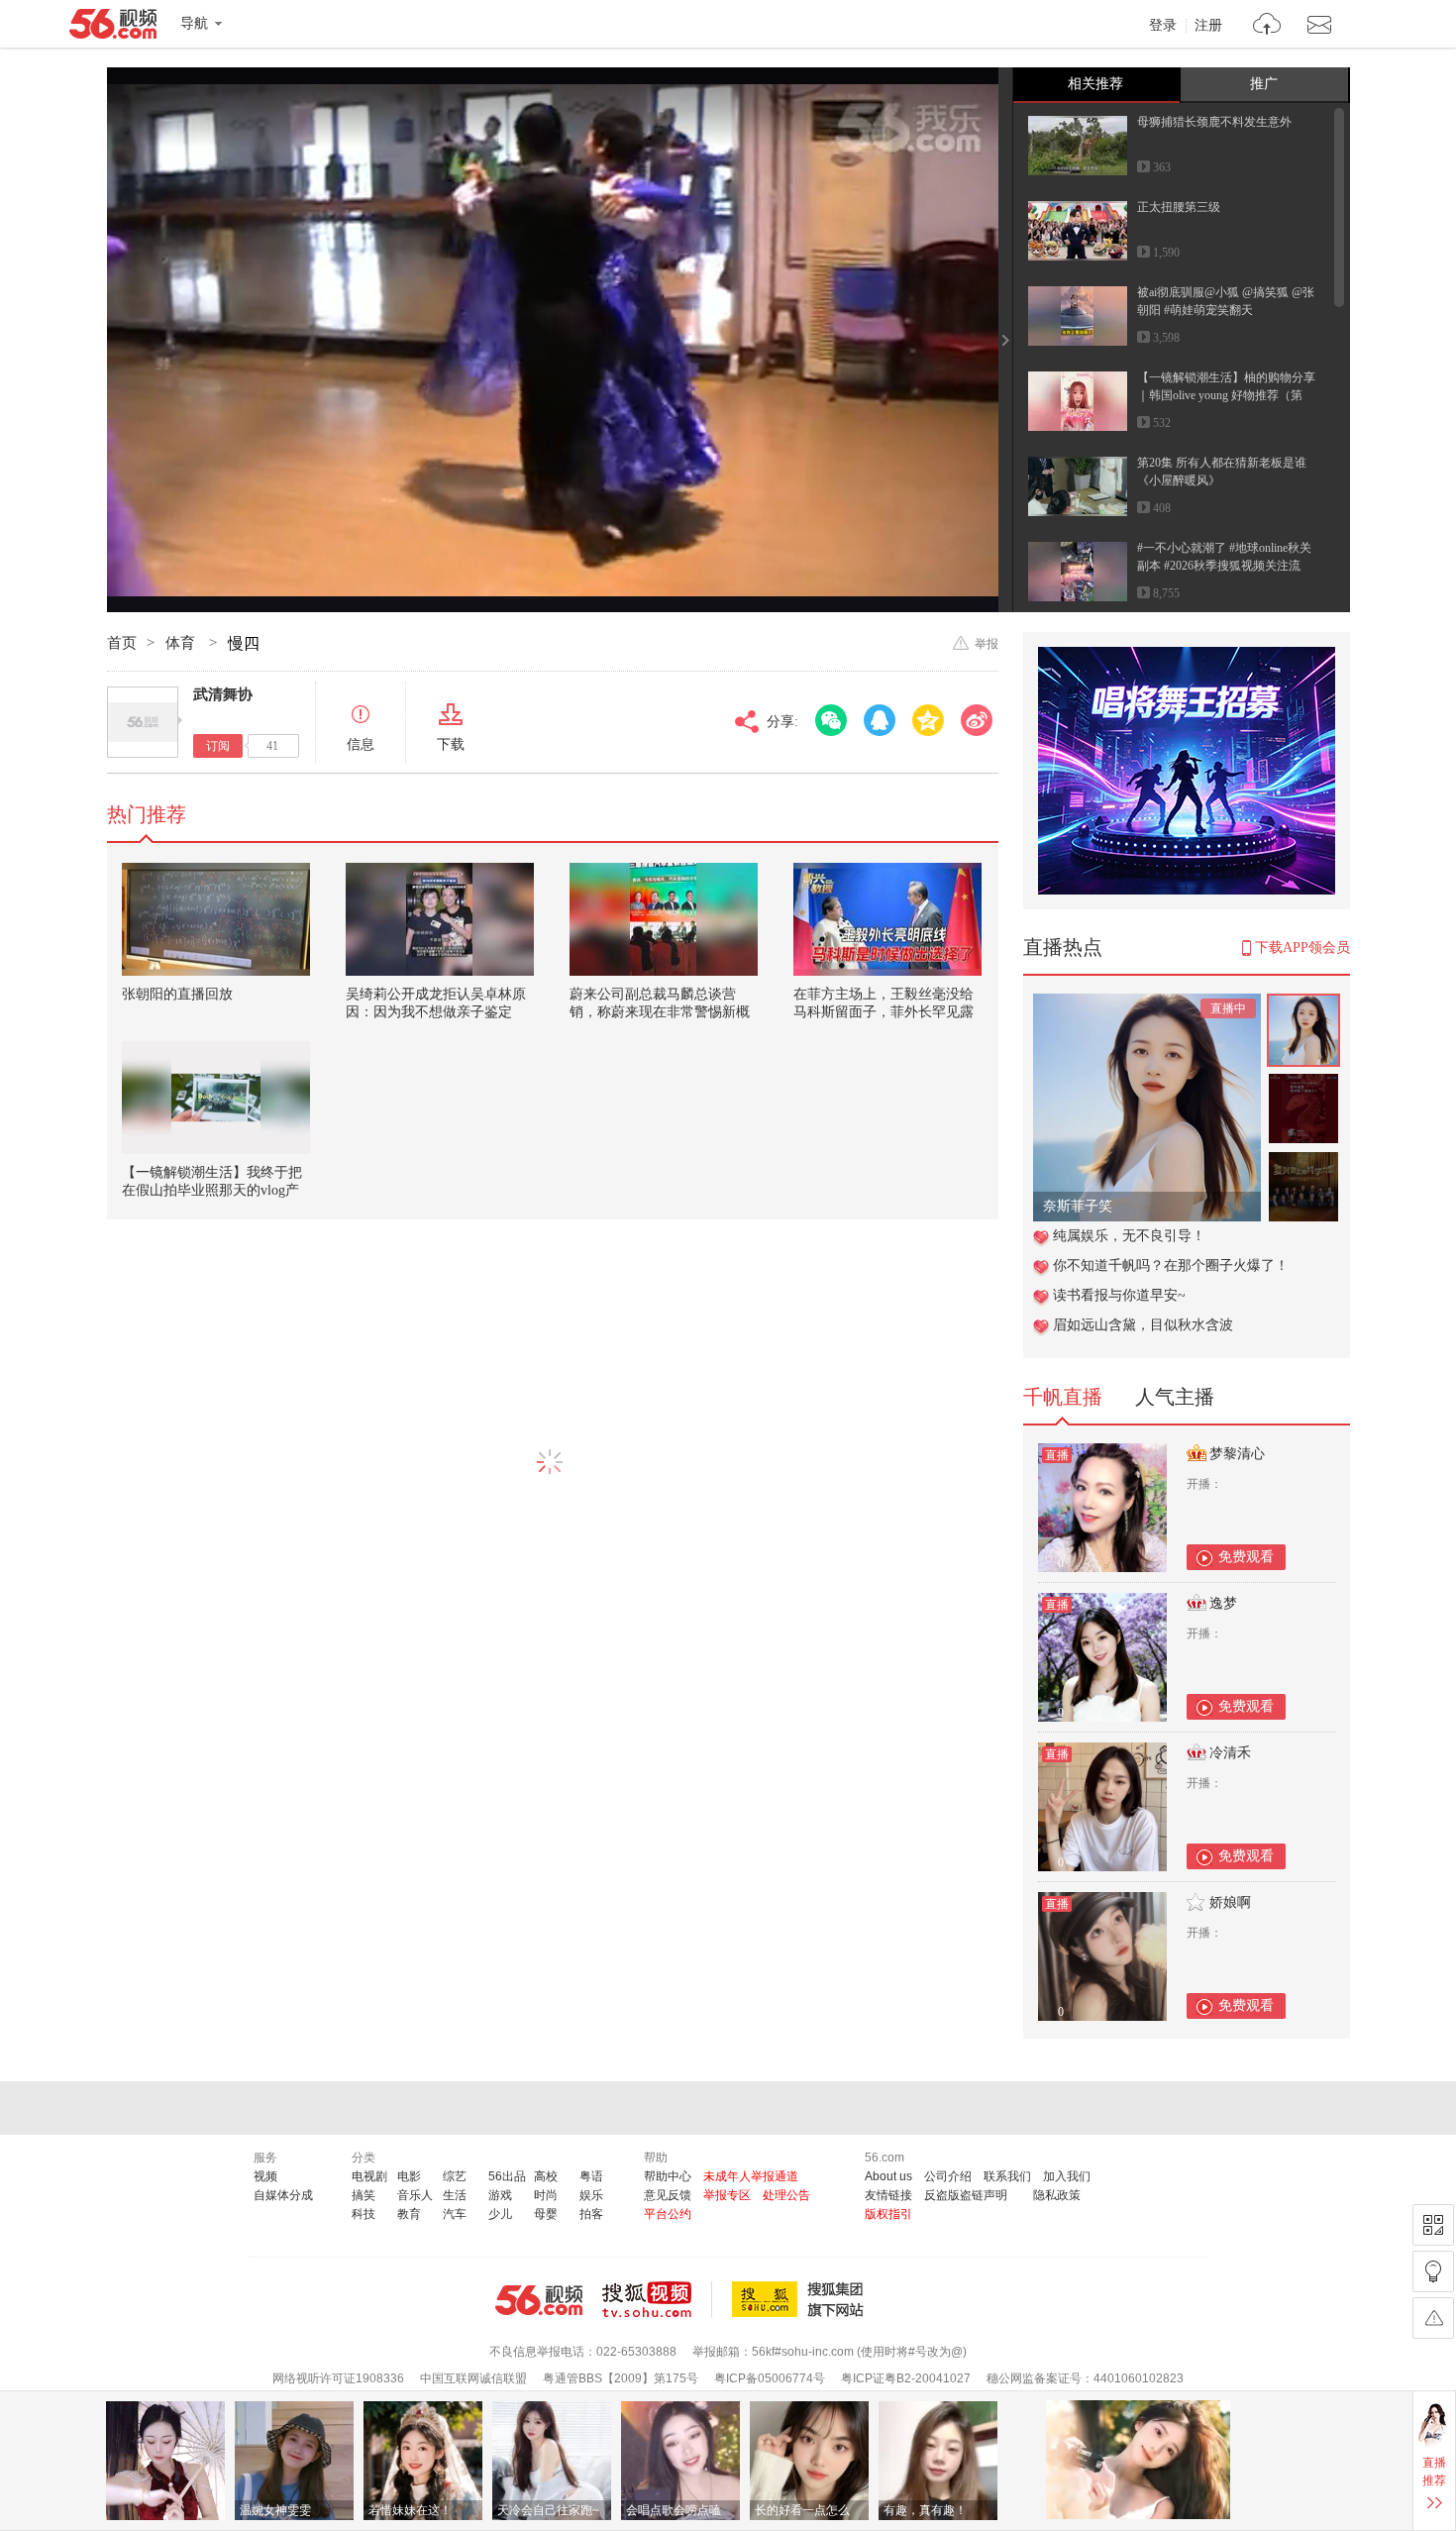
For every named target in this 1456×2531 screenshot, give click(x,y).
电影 (409, 2176)
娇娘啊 (1230, 1902)
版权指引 (888, 2214)
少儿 (500, 2214)
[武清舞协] (143, 722)
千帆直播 (1063, 1397)
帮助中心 (668, 2176)
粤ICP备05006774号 (770, 2378)
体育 (182, 643)
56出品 (507, 2176)
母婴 (546, 2214)
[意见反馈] (1433, 2318)
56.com (113, 28)
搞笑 (364, 2195)
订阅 (218, 746)
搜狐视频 (657, 2299)
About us (888, 2176)
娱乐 (591, 2195)
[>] (1267, 26)
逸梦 (1223, 1603)
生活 (455, 2195)
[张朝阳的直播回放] (216, 919)
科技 (364, 2214)
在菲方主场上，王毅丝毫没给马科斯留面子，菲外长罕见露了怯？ (884, 1012)
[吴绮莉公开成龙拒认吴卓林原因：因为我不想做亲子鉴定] (440, 919)
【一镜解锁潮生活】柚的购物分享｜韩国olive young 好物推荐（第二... (1226, 395)
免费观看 (1246, 1557)
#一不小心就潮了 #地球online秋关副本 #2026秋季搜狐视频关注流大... (1224, 566)
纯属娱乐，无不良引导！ (1129, 1236)
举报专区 (727, 2195)
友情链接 (888, 2195)
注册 (1208, 26)
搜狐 (801, 2299)
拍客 (591, 2214)
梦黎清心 (1237, 1454)
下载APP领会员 (1302, 948)
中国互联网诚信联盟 (473, 2378)
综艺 (455, 2176)
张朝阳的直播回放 (177, 994)
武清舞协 (223, 694)
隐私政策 (1057, 2195)
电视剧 (369, 2176)
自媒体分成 (283, 2195)
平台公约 (668, 2214)
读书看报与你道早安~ (1119, 1295)
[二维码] (1433, 2225)
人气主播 (1175, 1397)
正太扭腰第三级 (1179, 207)
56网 (539, 2300)
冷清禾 (1230, 1753)
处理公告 (786, 2195)
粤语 (591, 2176)
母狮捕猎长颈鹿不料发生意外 (1214, 122)
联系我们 (1007, 2176)
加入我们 (1067, 2176)
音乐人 (415, 2195)
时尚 (546, 2195)
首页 (122, 643)
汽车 (455, 2214)
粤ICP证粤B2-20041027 (906, 2378)
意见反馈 (668, 2195)
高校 (546, 2176)
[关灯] (1433, 2271)
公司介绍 (948, 2176)
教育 (409, 2214)
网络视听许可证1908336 (338, 2378)
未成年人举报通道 (751, 2176)
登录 (1163, 26)
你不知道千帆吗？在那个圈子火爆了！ (1171, 1265)
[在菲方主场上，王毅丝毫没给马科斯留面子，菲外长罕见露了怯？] (887, 919)
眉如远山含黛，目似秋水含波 (1143, 1325)
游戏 (500, 2195)
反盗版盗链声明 (966, 2195)
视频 (265, 2176)
